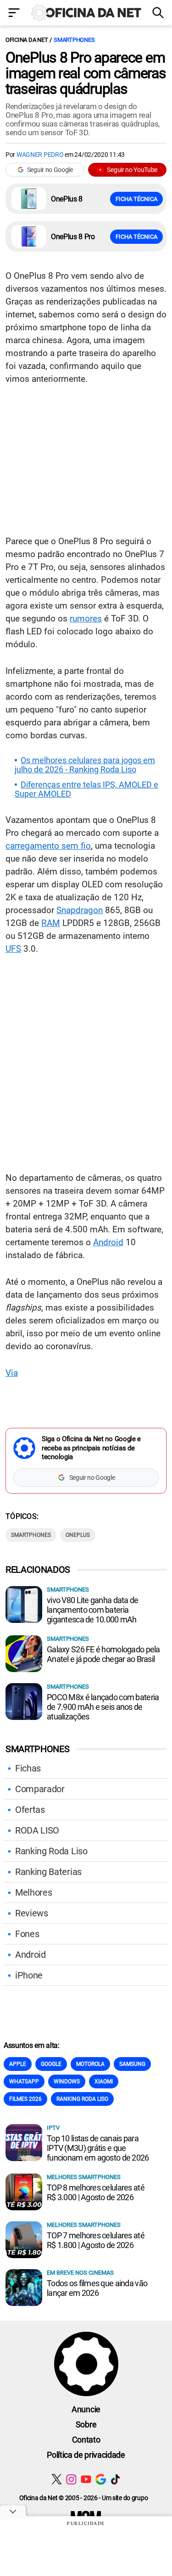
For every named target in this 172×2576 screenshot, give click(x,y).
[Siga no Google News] (101, 2479)
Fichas (28, 1768)
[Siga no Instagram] (71, 2479)
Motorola (90, 2064)
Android (108, 1242)
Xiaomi (104, 2081)
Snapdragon (80, 910)
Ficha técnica (136, 199)
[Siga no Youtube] (86, 2479)
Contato (86, 2440)
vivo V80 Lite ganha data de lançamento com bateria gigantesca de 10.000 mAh (93, 1610)
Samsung (132, 2064)
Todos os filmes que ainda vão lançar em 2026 (97, 2288)
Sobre (86, 2424)
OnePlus (78, 1535)
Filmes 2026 (25, 2099)
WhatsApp (24, 2081)
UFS (13, 949)
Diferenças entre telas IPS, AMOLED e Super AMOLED (86, 789)
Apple (18, 2064)
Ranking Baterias (48, 1872)
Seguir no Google (50, 170)
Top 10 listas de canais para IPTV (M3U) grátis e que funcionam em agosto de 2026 (98, 2148)
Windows (67, 2081)
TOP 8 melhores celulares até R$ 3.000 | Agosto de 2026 (96, 2192)
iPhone (29, 1975)
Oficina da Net (27, 40)
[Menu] (14, 14)
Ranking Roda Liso (51, 1851)
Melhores (33, 1892)
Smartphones (74, 40)
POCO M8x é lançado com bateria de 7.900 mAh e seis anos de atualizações (103, 1707)
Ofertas (30, 1810)
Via (12, 1373)
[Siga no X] (57, 2479)
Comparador (40, 1789)
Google (51, 2064)
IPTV (53, 2128)
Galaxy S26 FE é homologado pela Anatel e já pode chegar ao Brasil (103, 1654)
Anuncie (86, 2409)
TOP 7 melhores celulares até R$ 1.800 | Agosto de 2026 (96, 2240)
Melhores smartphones (84, 2177)
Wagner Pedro (40, 155)
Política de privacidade (86, 2455)
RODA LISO (37, 1830)
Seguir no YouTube (132, 170)
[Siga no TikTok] (115, 2479)
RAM (51, 923)
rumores (86, 618)
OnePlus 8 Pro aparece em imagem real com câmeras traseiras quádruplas (86, 73)
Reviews (32, 1913)
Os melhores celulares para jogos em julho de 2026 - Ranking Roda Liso (85, 765)
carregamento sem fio (48, 846)
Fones (27, 1934)
